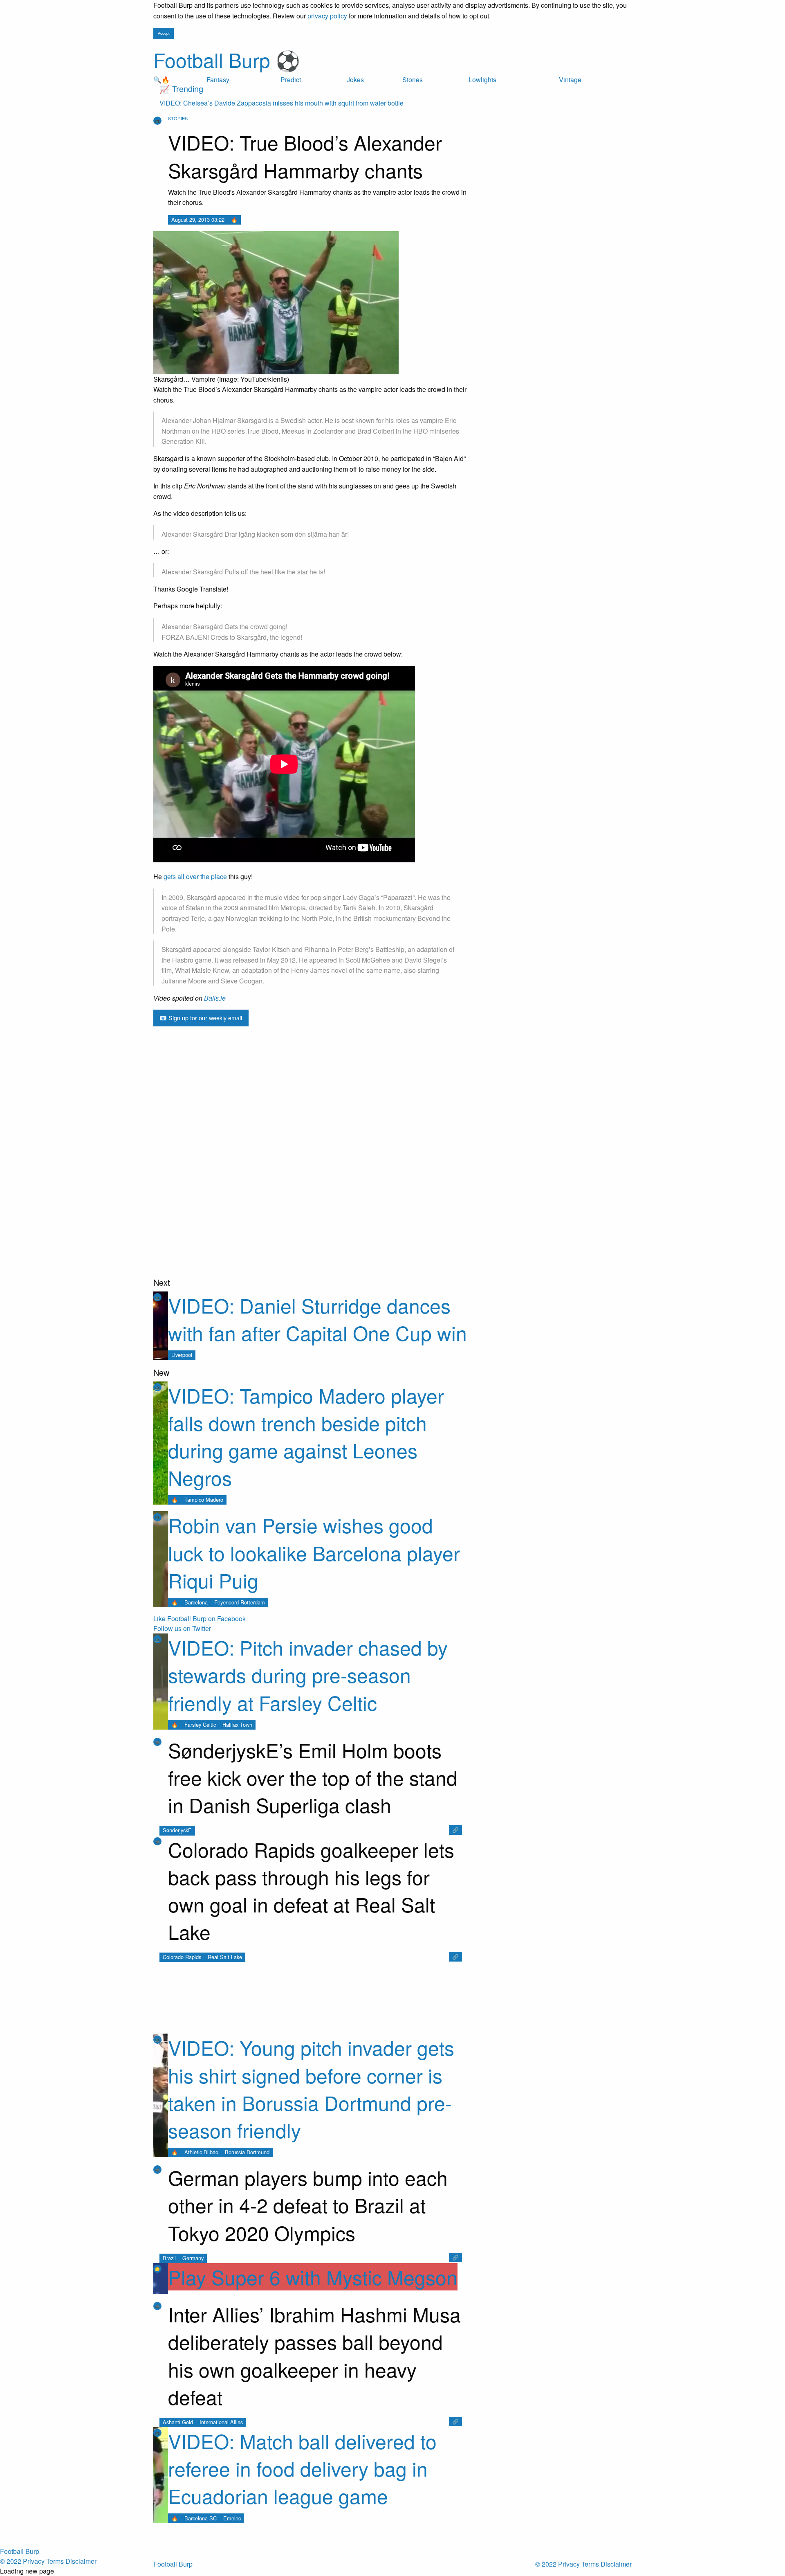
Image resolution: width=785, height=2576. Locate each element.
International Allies (221, 2422)
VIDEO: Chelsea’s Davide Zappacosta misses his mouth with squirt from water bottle (281, 103)
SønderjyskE (177, 1830)
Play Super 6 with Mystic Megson (313, 2277)
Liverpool (182, 1355)
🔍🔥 (161, 80)
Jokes (355, 80)
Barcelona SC (201, 2518)
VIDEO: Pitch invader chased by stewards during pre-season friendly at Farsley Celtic (308, 1675)
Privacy (569, 2564)
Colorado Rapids (182, 1957)
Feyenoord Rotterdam (240, 1602)
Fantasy (218, 80)
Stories (413, 80)
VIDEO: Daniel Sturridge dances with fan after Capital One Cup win (317, 1319)
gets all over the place (195, 876)
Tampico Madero (204, 1499)
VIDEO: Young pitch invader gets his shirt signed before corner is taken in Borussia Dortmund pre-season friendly (311, 2089)
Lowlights (482, 80)
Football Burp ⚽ (227, 60)
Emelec (232, 2518)
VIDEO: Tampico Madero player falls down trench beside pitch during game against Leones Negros (306, 1436)
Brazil (169, 2258)
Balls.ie (215, 998)
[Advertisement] (311, 1051)
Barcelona (196, 1602)
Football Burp (173, 2564)
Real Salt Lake (225, 1957)
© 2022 (546, 2564)
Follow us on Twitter (182, 1628)
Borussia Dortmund (247, 2152)
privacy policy (327, 16)
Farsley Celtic (200, 1724)
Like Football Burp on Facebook (200, 1619)
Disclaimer (616, 2564)
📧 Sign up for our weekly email (201, 1018)
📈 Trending (181, 89)
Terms (590, 2564)
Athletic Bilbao (201, 2152)
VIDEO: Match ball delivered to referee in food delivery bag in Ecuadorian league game (302, 2468)
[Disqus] (311, 1172)
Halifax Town (237, 1724)
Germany (193, 2258)
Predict (291, 80)
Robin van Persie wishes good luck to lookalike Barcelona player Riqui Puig (314, 1552)
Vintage (570, 80)
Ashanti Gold (178, 2422)
